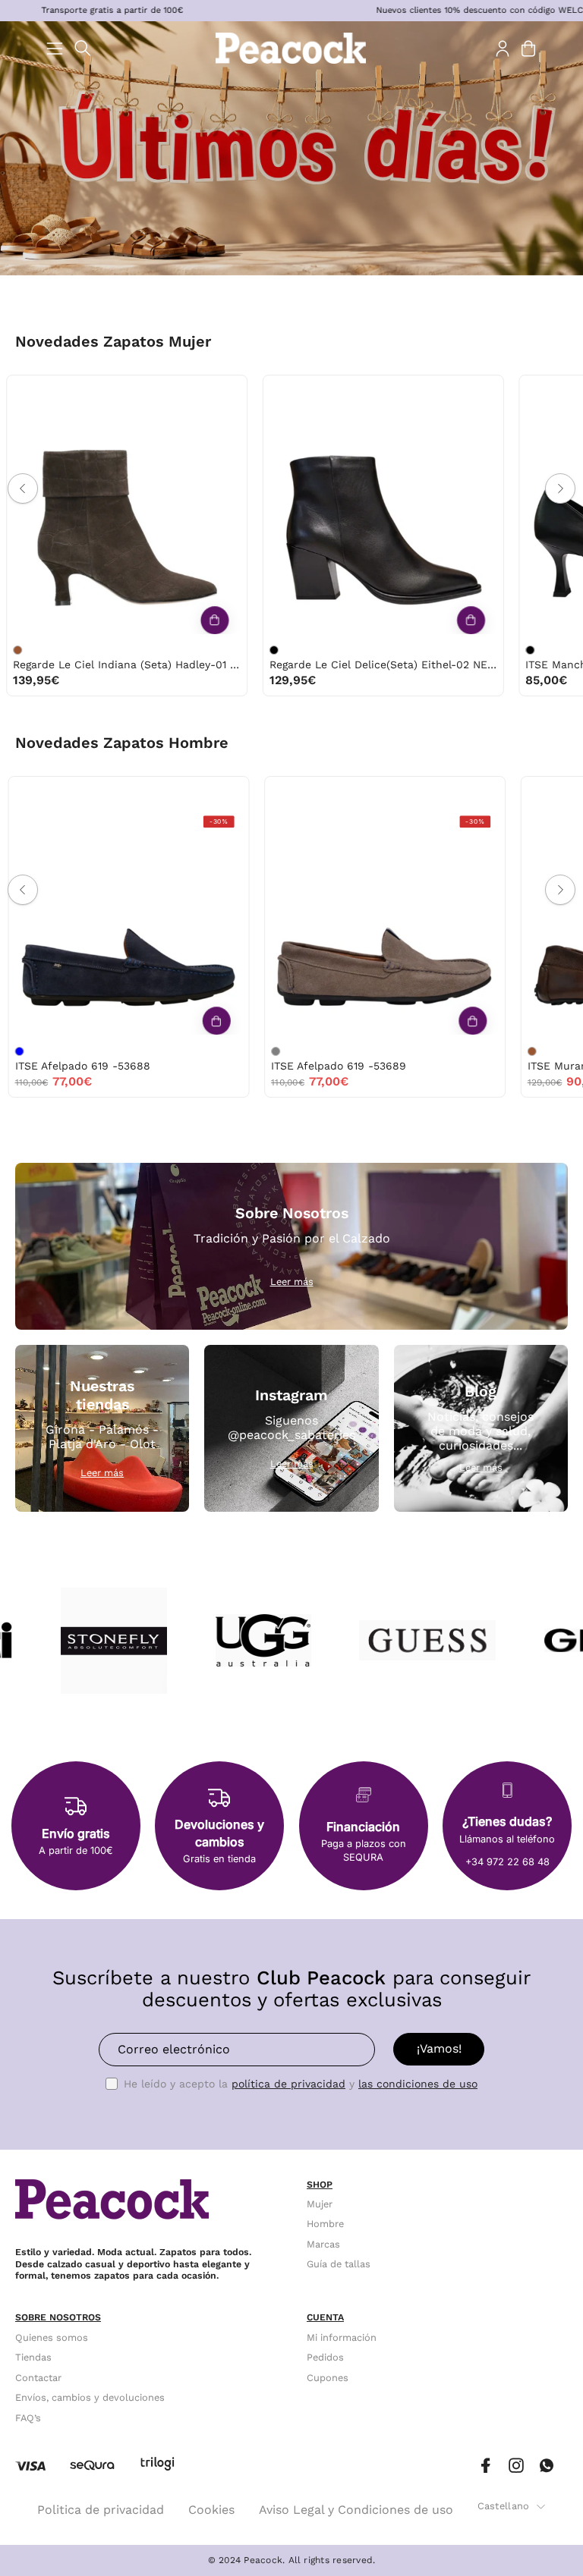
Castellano (504, 2506)
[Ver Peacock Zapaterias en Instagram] (516, 2466)
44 (77, 792)
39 (76, 391)
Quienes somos (52, 2337)
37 (13, 391)
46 (109, 792)
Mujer (320, 2204)
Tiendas (33, 2357)
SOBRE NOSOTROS (58, 2317)
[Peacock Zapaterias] (291, 48)
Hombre (325, 2224)
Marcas (323, 2244)
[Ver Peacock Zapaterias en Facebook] (486, 2466)
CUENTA (325, 2317)
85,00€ (224, 680)
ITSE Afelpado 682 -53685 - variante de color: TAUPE (464, 1051)
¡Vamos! (439, 2048)
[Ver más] (149, 620)
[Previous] (23, 488)
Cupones (328, 2378)
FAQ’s (28, 2417)
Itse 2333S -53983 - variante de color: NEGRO (464, 650)
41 (140, 391)
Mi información (342, 2337)
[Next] (560, 488)
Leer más (292, 1282)
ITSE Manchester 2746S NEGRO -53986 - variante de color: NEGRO (208, 650)
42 (284, 792)
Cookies (211, 2510)
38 (44, 391)
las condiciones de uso (418, 2084)
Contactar (38, 2378)
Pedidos (325, 2357)
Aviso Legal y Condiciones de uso (356, 2510)
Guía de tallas (339, 2264)
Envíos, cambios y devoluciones (90, 2397)
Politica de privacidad (101, 2510)
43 (44, 792)
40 (109, 391)
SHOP (320, 2185)
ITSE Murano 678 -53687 (268, 1066)
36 (239, 391)
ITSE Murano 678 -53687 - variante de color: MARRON (208, 1051)
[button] (83, 48)
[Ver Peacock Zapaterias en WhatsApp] (547, 2466)
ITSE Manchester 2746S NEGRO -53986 (306, 664)
